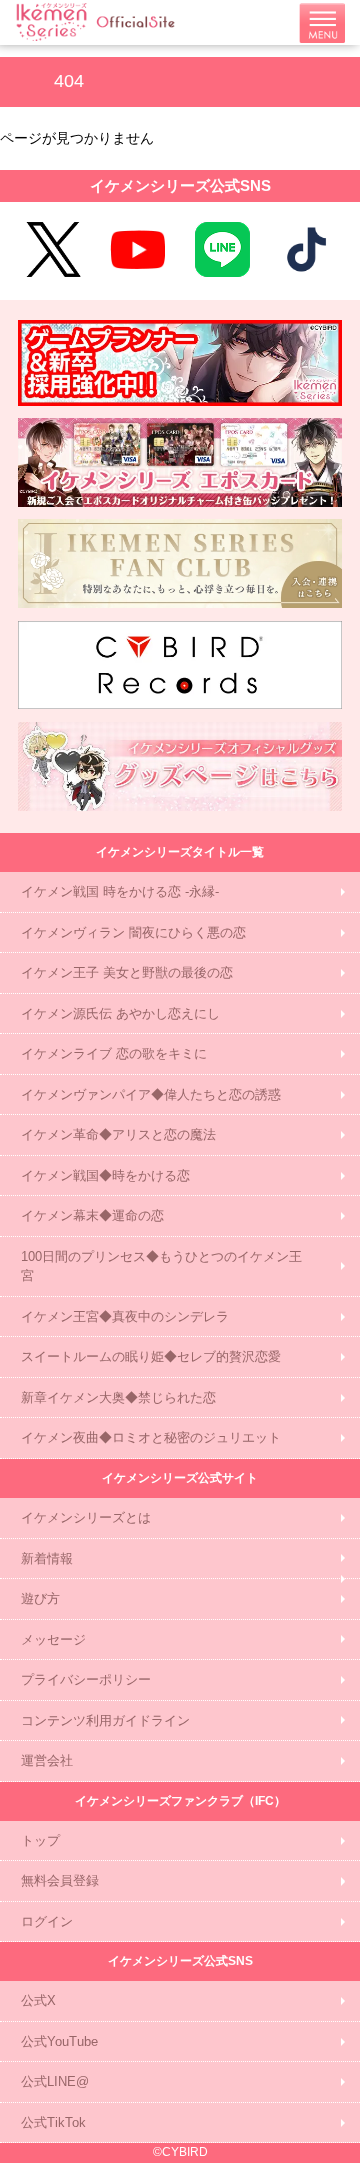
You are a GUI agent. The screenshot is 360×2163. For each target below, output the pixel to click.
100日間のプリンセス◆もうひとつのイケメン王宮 (161, 1266)
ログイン (47, 1921)
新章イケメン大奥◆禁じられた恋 (118, 1397)
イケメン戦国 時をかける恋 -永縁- (120, 891)
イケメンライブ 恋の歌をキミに (114, 1053)
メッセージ (53, 1639)
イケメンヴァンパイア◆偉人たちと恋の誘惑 (151, 1094)
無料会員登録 (60, 1880)
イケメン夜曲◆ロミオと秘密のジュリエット (151, 1437)
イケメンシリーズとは (86, 1517)
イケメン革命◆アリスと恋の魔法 (118, 1134)
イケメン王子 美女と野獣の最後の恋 (127, 972)
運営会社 (47, 1760)
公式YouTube (59, 2041)
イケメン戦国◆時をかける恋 (105, 1175)
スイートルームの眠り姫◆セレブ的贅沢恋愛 (151, 1356)
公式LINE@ (55, 2081)
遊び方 (40, 1598)
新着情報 (47, 1558)
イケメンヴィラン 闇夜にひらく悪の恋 (133, 932)
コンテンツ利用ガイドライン (105, 1720)
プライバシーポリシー (86, 1679)
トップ (40, 1840)
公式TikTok (53, 2122)
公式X (38, 2000)
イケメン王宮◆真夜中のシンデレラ (125, 1316)
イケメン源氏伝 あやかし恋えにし (120, 1013)
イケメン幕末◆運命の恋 (92, 1215)
